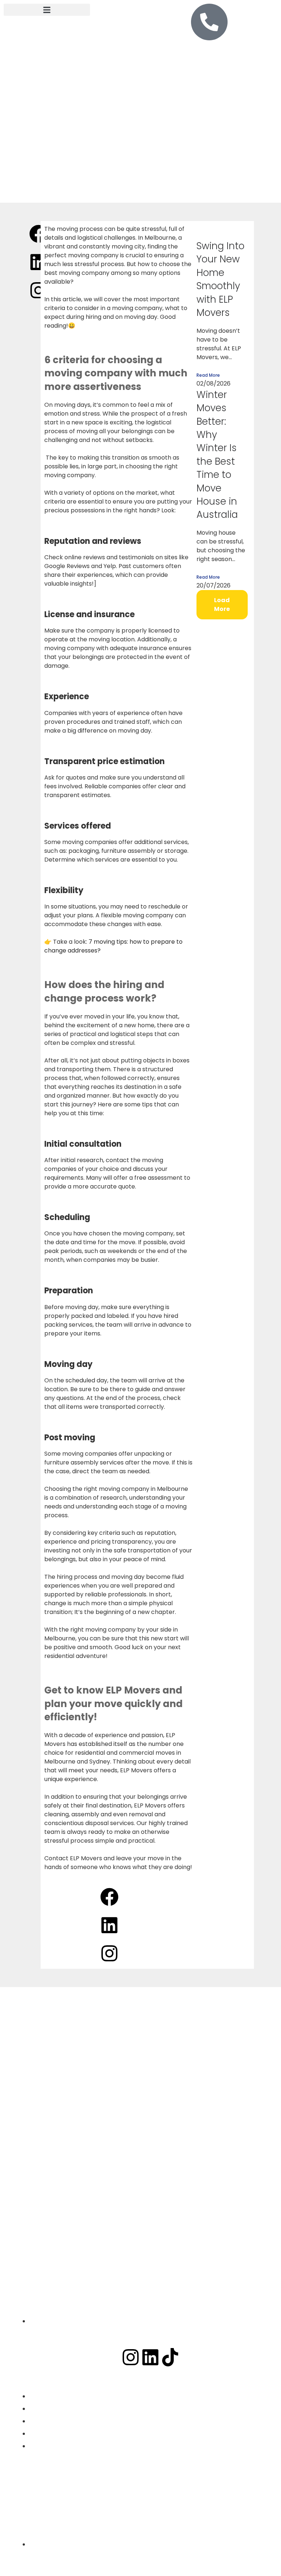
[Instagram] (131, 2357)
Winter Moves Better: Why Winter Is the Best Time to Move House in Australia (217, 455)
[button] (47, 10)
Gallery (117, 2507)
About (56, 2507)
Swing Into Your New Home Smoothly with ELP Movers (220, 279)
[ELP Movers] (140, 2085)
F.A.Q (145, 2507)
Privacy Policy (141, 2520)
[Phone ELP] (209, 22)
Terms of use (216, 2507)
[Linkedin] (150, 2357)
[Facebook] (111, 2357)
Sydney (86, 2507)
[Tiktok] (170, 2357)
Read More (208, 375)
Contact (175, 2507)
